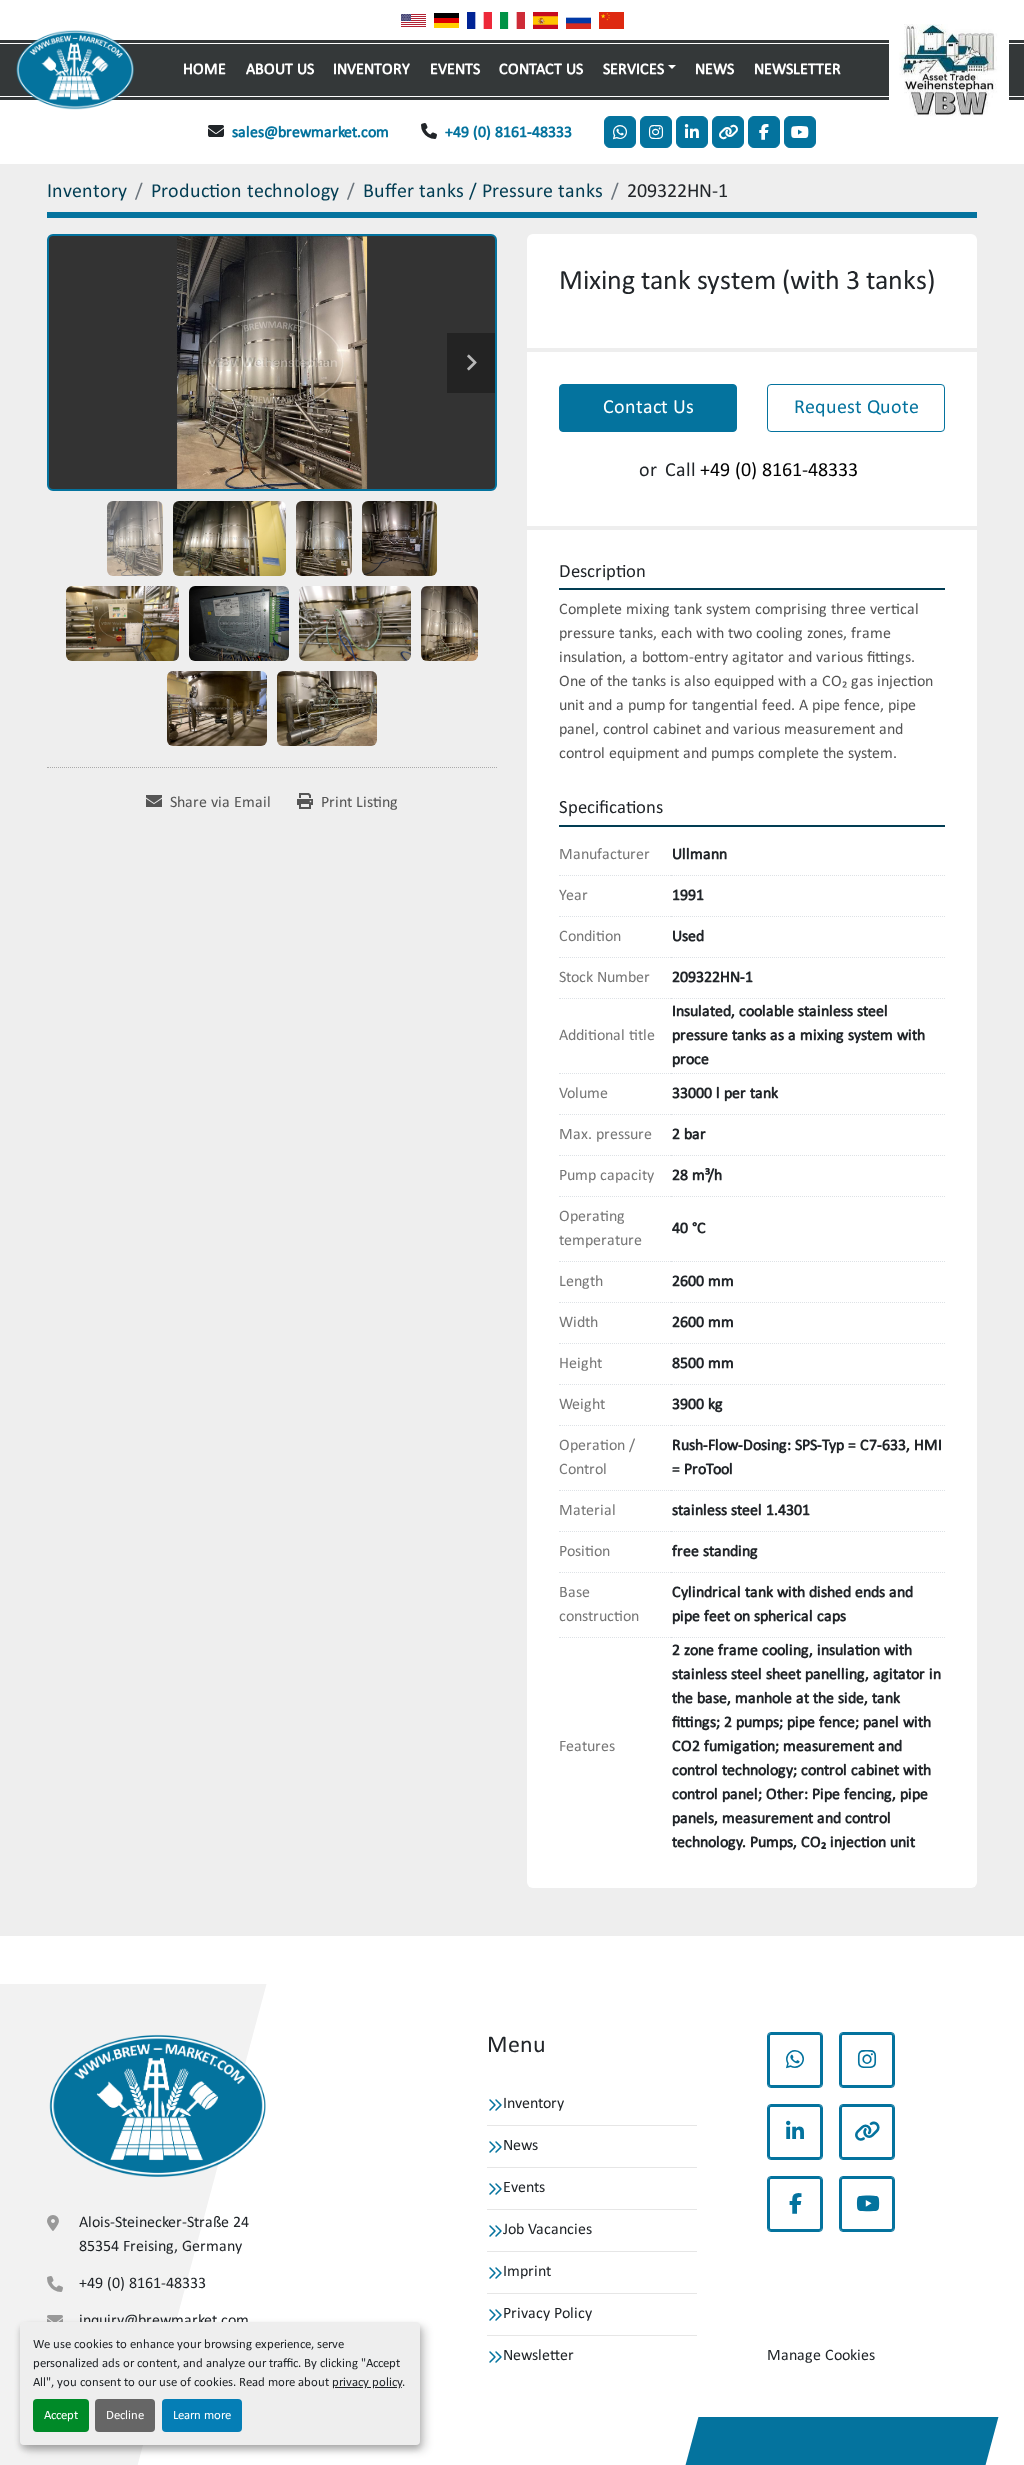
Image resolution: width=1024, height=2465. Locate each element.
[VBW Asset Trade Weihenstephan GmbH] (157, 2107)
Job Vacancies (547, 2230)
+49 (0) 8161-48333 (508, 133)
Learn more (202, 2415)
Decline (125, 2415)
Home (204, 70)
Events (455, 70)
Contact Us (541, 70)
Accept (61, 2415)
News (714, 70)
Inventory (371, 70)
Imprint (527, 2272)
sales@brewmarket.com (310, 133)
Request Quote (856, 408)
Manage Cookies (821, 2356)
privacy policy (367, 2382)
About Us (280, 70)
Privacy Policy (547, 2314)
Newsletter (797, 70)
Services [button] (633, 70)
